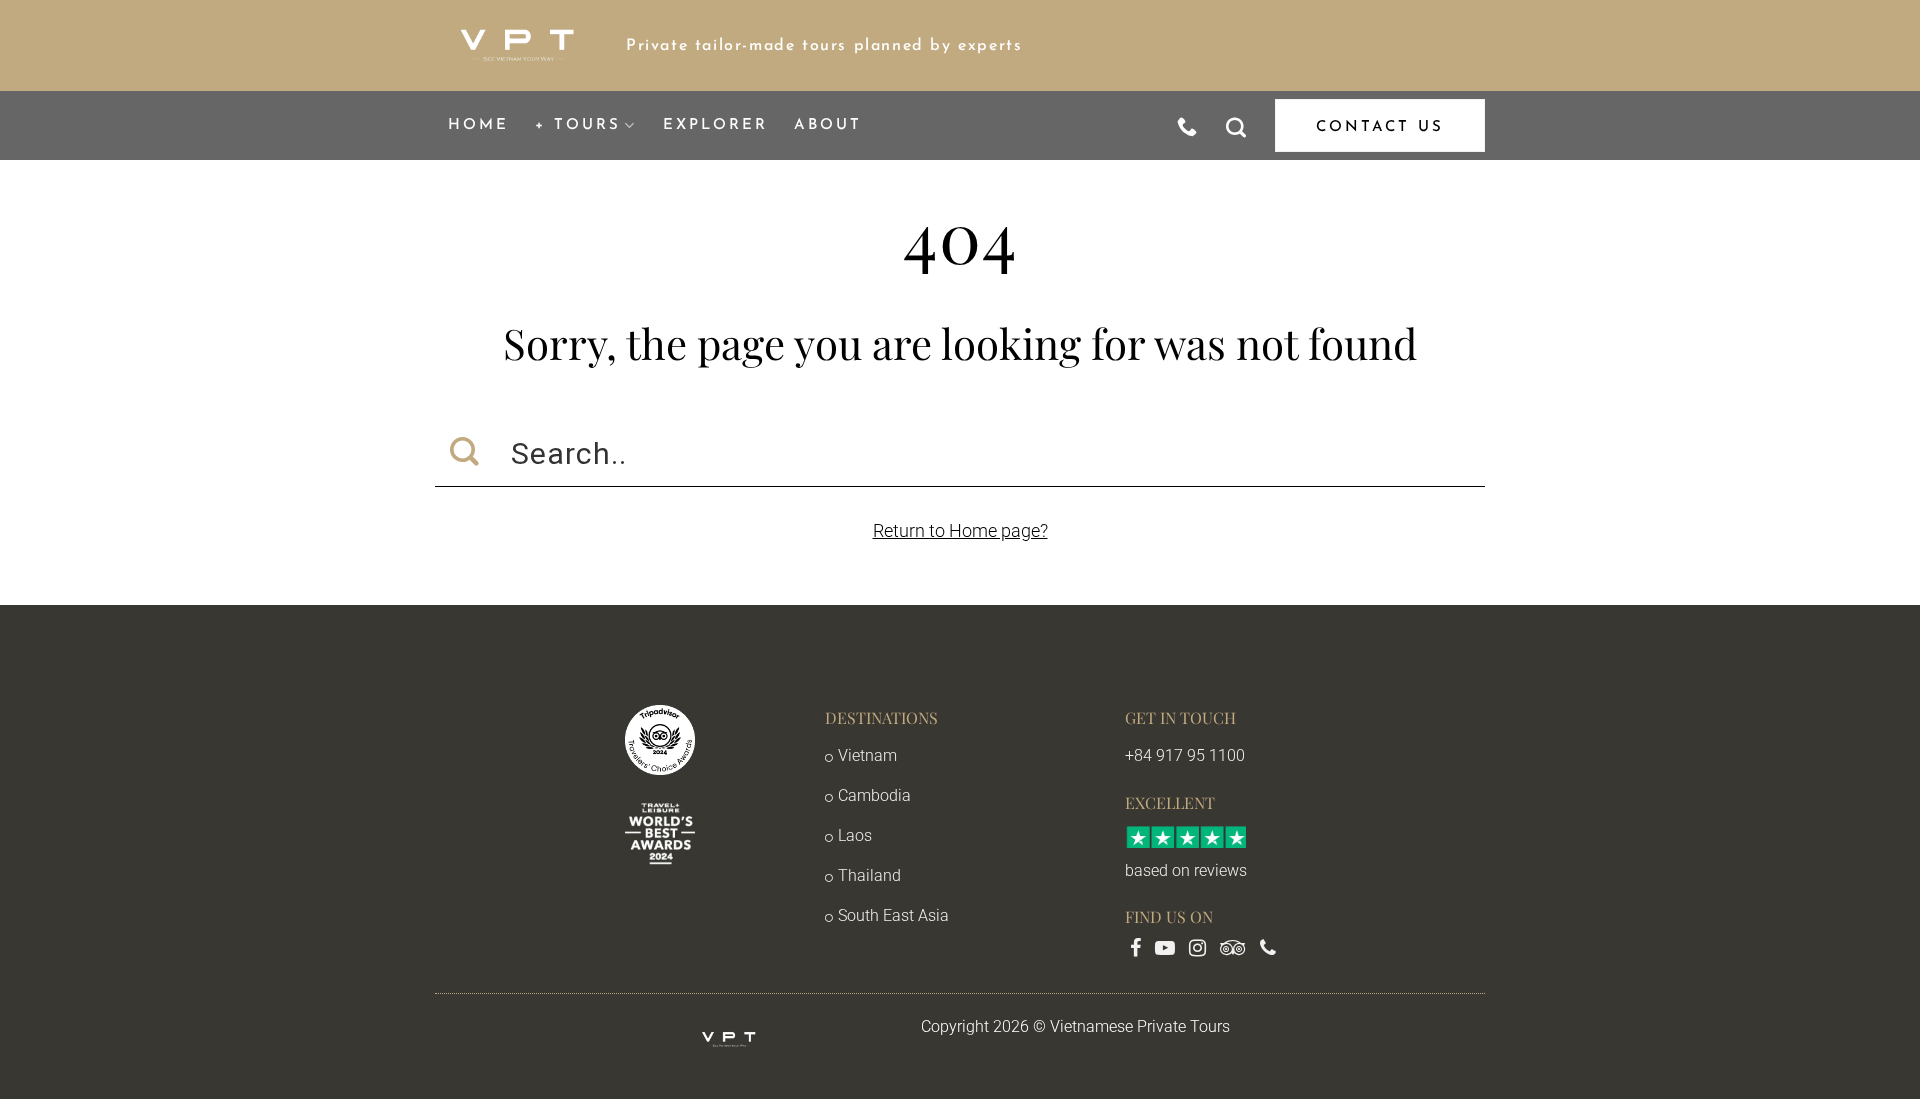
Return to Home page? (960, 530)
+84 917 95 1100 (1185, 755)
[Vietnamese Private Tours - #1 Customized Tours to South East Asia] (515, 46)
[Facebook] (1137, 949)
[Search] (1237, 125)
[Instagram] (1199, 949)
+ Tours (578, 125)
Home (478, 125)
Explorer (715, 125)
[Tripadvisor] (1235, 949)
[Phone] (1268, 949)
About (828, 125)
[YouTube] (1167, 949)
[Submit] (465, 454)
